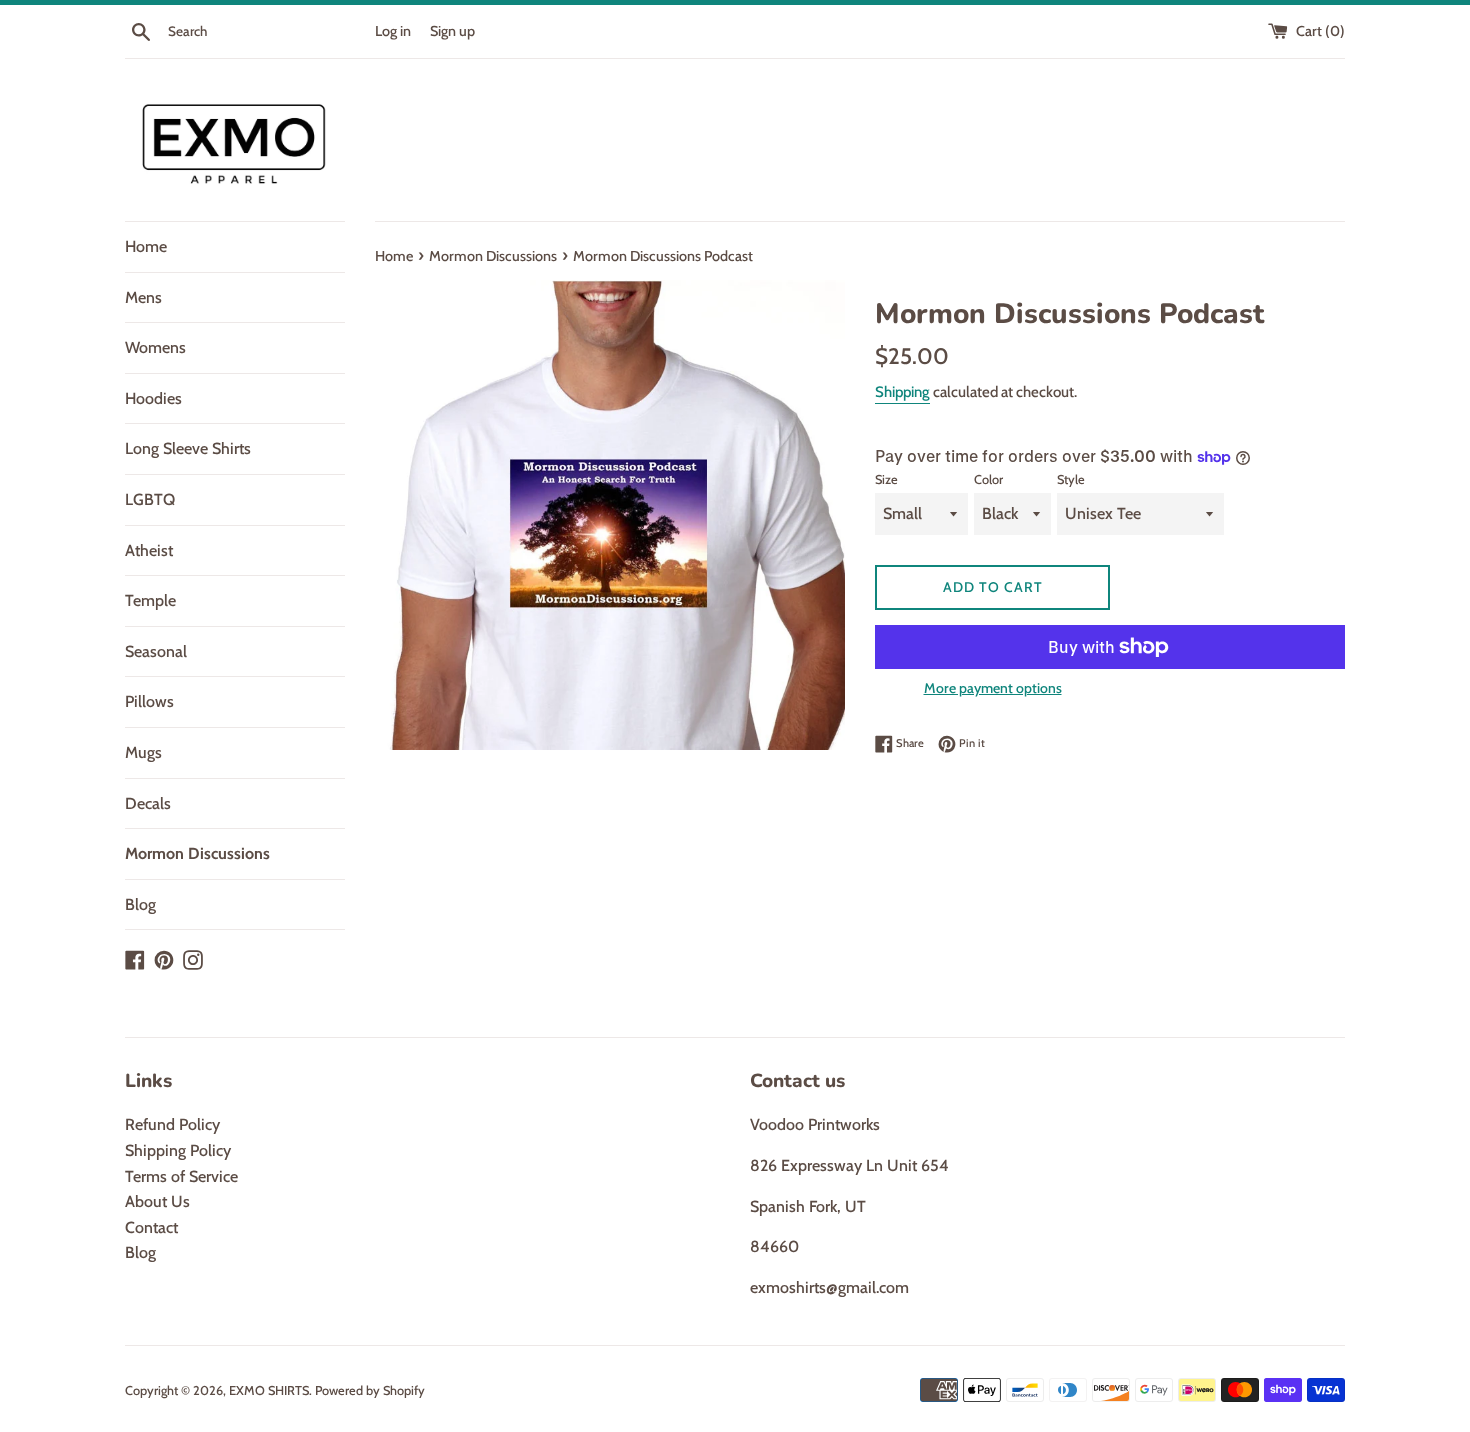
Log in (393, 31)
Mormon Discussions (197, 853)
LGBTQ (150, 499)
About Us (157, 1201)
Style (1071, 479)
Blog (140, 904)
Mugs (143, 752)
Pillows (149, 701)
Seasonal (156, 651)
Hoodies (153, 398)
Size (886, 479)
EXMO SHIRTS (269, 1390)
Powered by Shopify (370, 1390)
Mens (143, 297)
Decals (148, 803)
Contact (151, 1227)
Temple (150, 600)
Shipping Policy (178, 1150)
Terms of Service (181, 1176)
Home (146, 246)
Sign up (452, 31)
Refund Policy (172, 1124)
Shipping (902, 392)
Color (988, 479)
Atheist (149, 550)
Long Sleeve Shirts (188, 448)
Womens (155, 347)
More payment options (993, 688)
